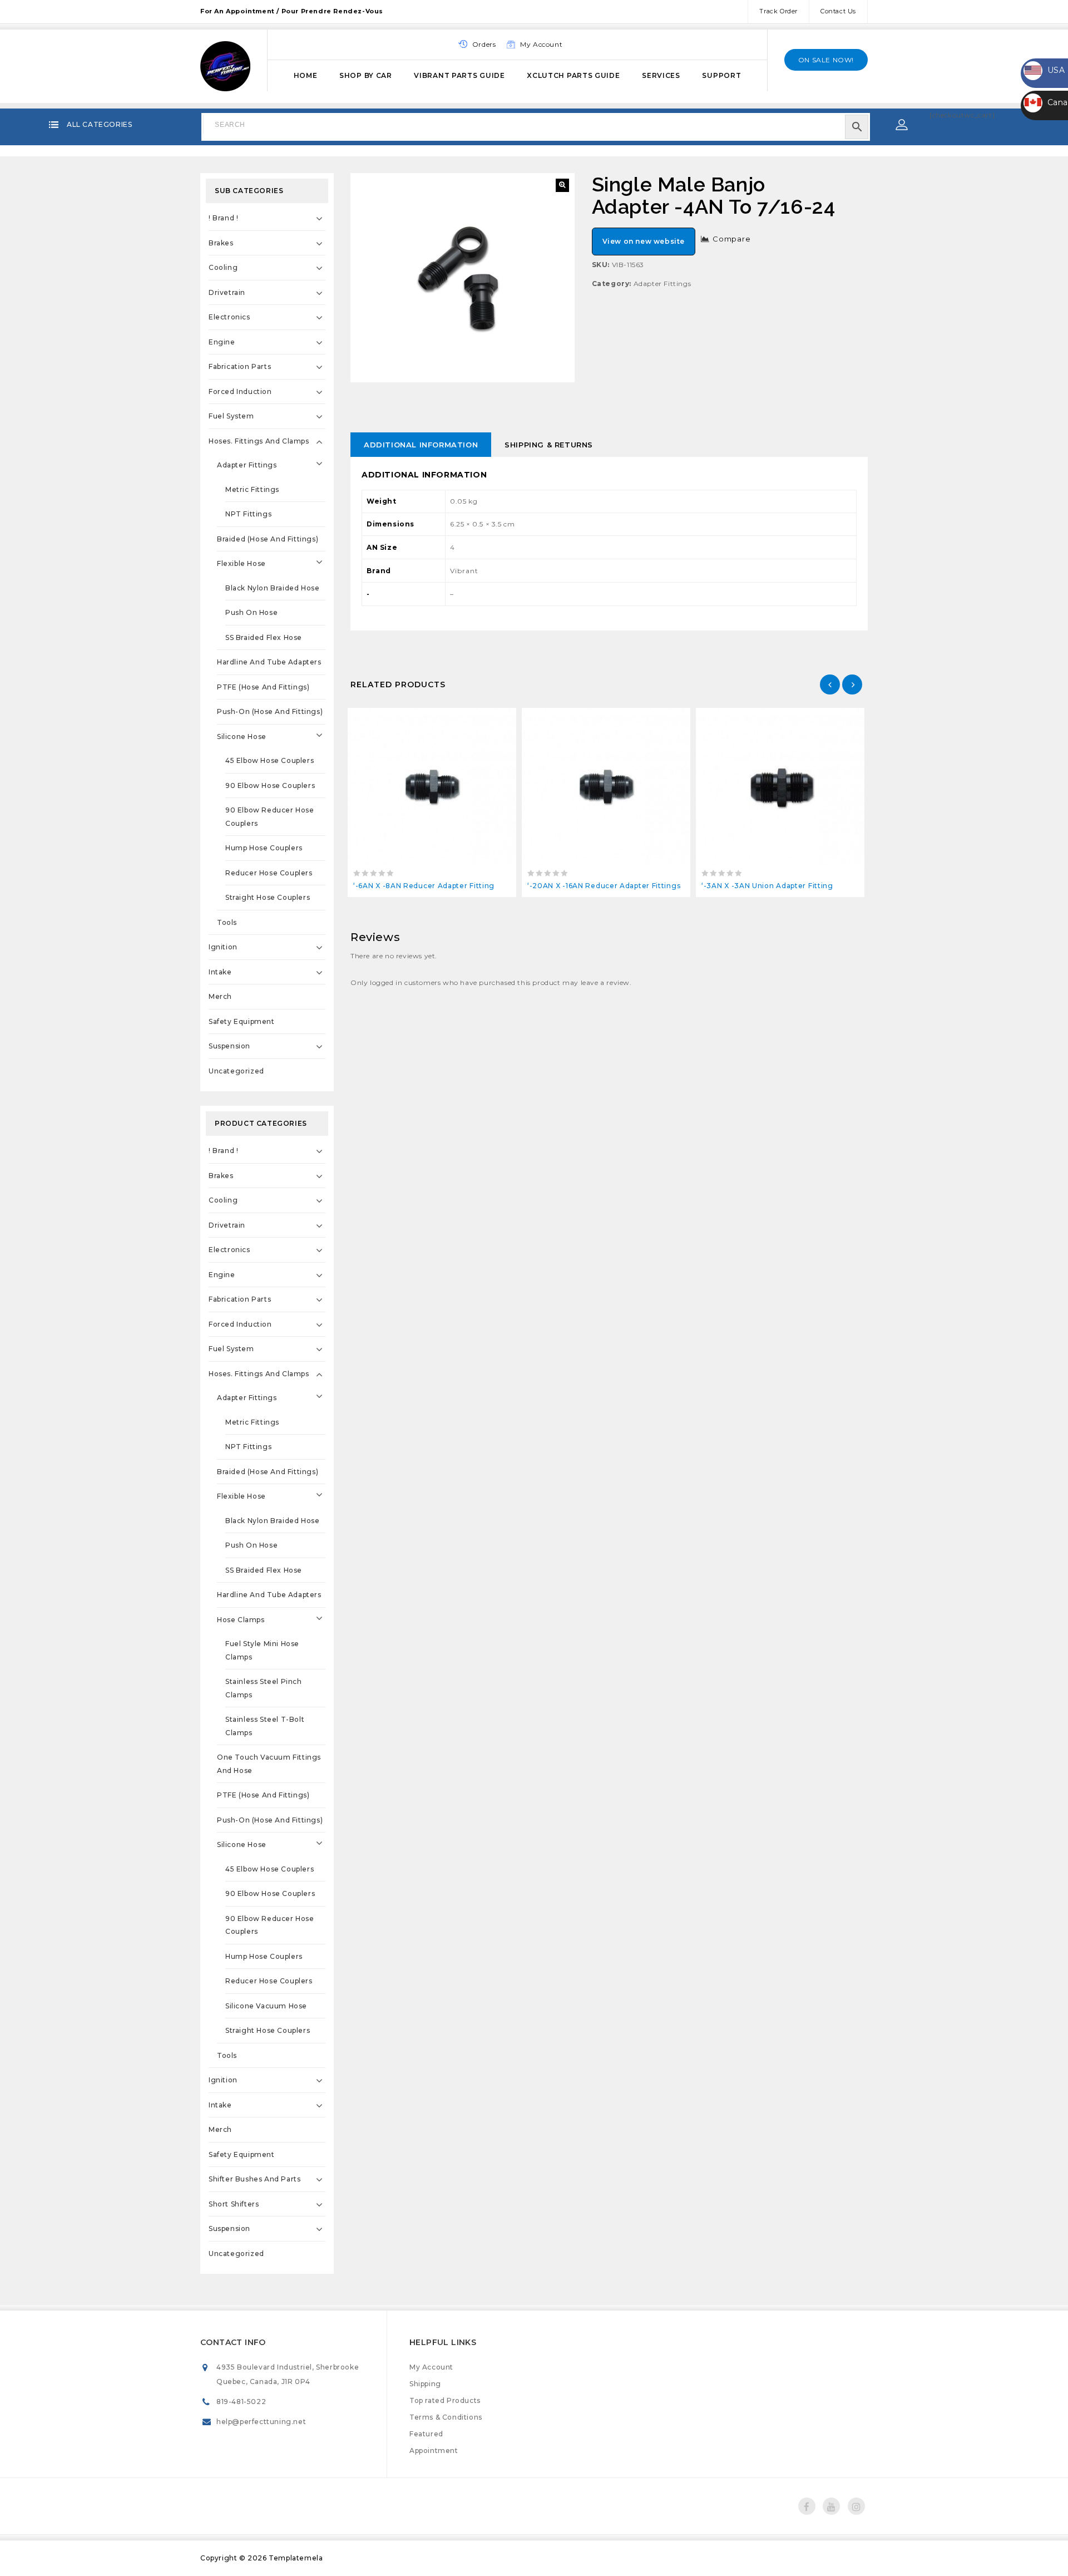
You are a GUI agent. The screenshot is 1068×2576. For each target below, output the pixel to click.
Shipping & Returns (549, 445)
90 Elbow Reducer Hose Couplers (270, 817)
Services (661, 75)
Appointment (434, 2451)
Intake (220, 972)
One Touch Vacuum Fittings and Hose (269, 1764)
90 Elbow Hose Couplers (270, 785)
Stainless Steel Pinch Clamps (264, 1688)
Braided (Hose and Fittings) (268, 539)
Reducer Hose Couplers (269, 873)
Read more (407, 719)
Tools (227, 922)
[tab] (421, 445)
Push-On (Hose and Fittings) (270, 711)
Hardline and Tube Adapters (269, 662)
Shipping (425, 2384)
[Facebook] (807, 2506)
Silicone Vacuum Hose (266, 2006)
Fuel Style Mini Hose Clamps (262, 1650)
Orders (484, 44)
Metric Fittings (252, 489)
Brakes (221, 243)
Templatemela (296, 2558)
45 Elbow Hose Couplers (270, 760)
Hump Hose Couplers (264, 848)
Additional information (421, 445)
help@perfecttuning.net (261, 2422)
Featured (426, 2434)
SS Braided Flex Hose (264, 637)
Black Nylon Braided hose (272, 588)
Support (721, 75)
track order (778, 11)
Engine (222, 342)
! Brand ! (223, 218)
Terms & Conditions (446, 2417)
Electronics (229, 317)
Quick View (457, 719)
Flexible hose (241, 563)
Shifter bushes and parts (254, 2179)
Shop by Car (366, 75)
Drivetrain (227, 292)
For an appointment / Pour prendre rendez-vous (292, 11)
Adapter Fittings (662, 284)
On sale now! (826, 60)
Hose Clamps (241, 1620)
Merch (220, 996)
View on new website (644, 241)
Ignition (223, 947)
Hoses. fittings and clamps (259, 441)
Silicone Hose (242, 737)
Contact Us (838, 11)
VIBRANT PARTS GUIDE (459, 75)
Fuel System (231, 416)
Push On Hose (251, 612)
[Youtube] (831, 2506)
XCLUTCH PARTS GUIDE (573, 75)
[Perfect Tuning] (225, 65)
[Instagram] (856, 2506)
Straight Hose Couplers (268, 897)
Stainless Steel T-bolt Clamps (265, 1726)
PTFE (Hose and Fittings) (263, 687)
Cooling (223, 267)
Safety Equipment (242, 1021)
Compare (732, 239)
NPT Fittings (248, 514)
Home (306, 75)
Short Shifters (234, 2204)
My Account (431, 2367)
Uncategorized (236, 1071)
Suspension (229, 1046)
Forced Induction (240, 391)
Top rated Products (445, 2400)
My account (541, 44)
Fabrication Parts (240, 366)
